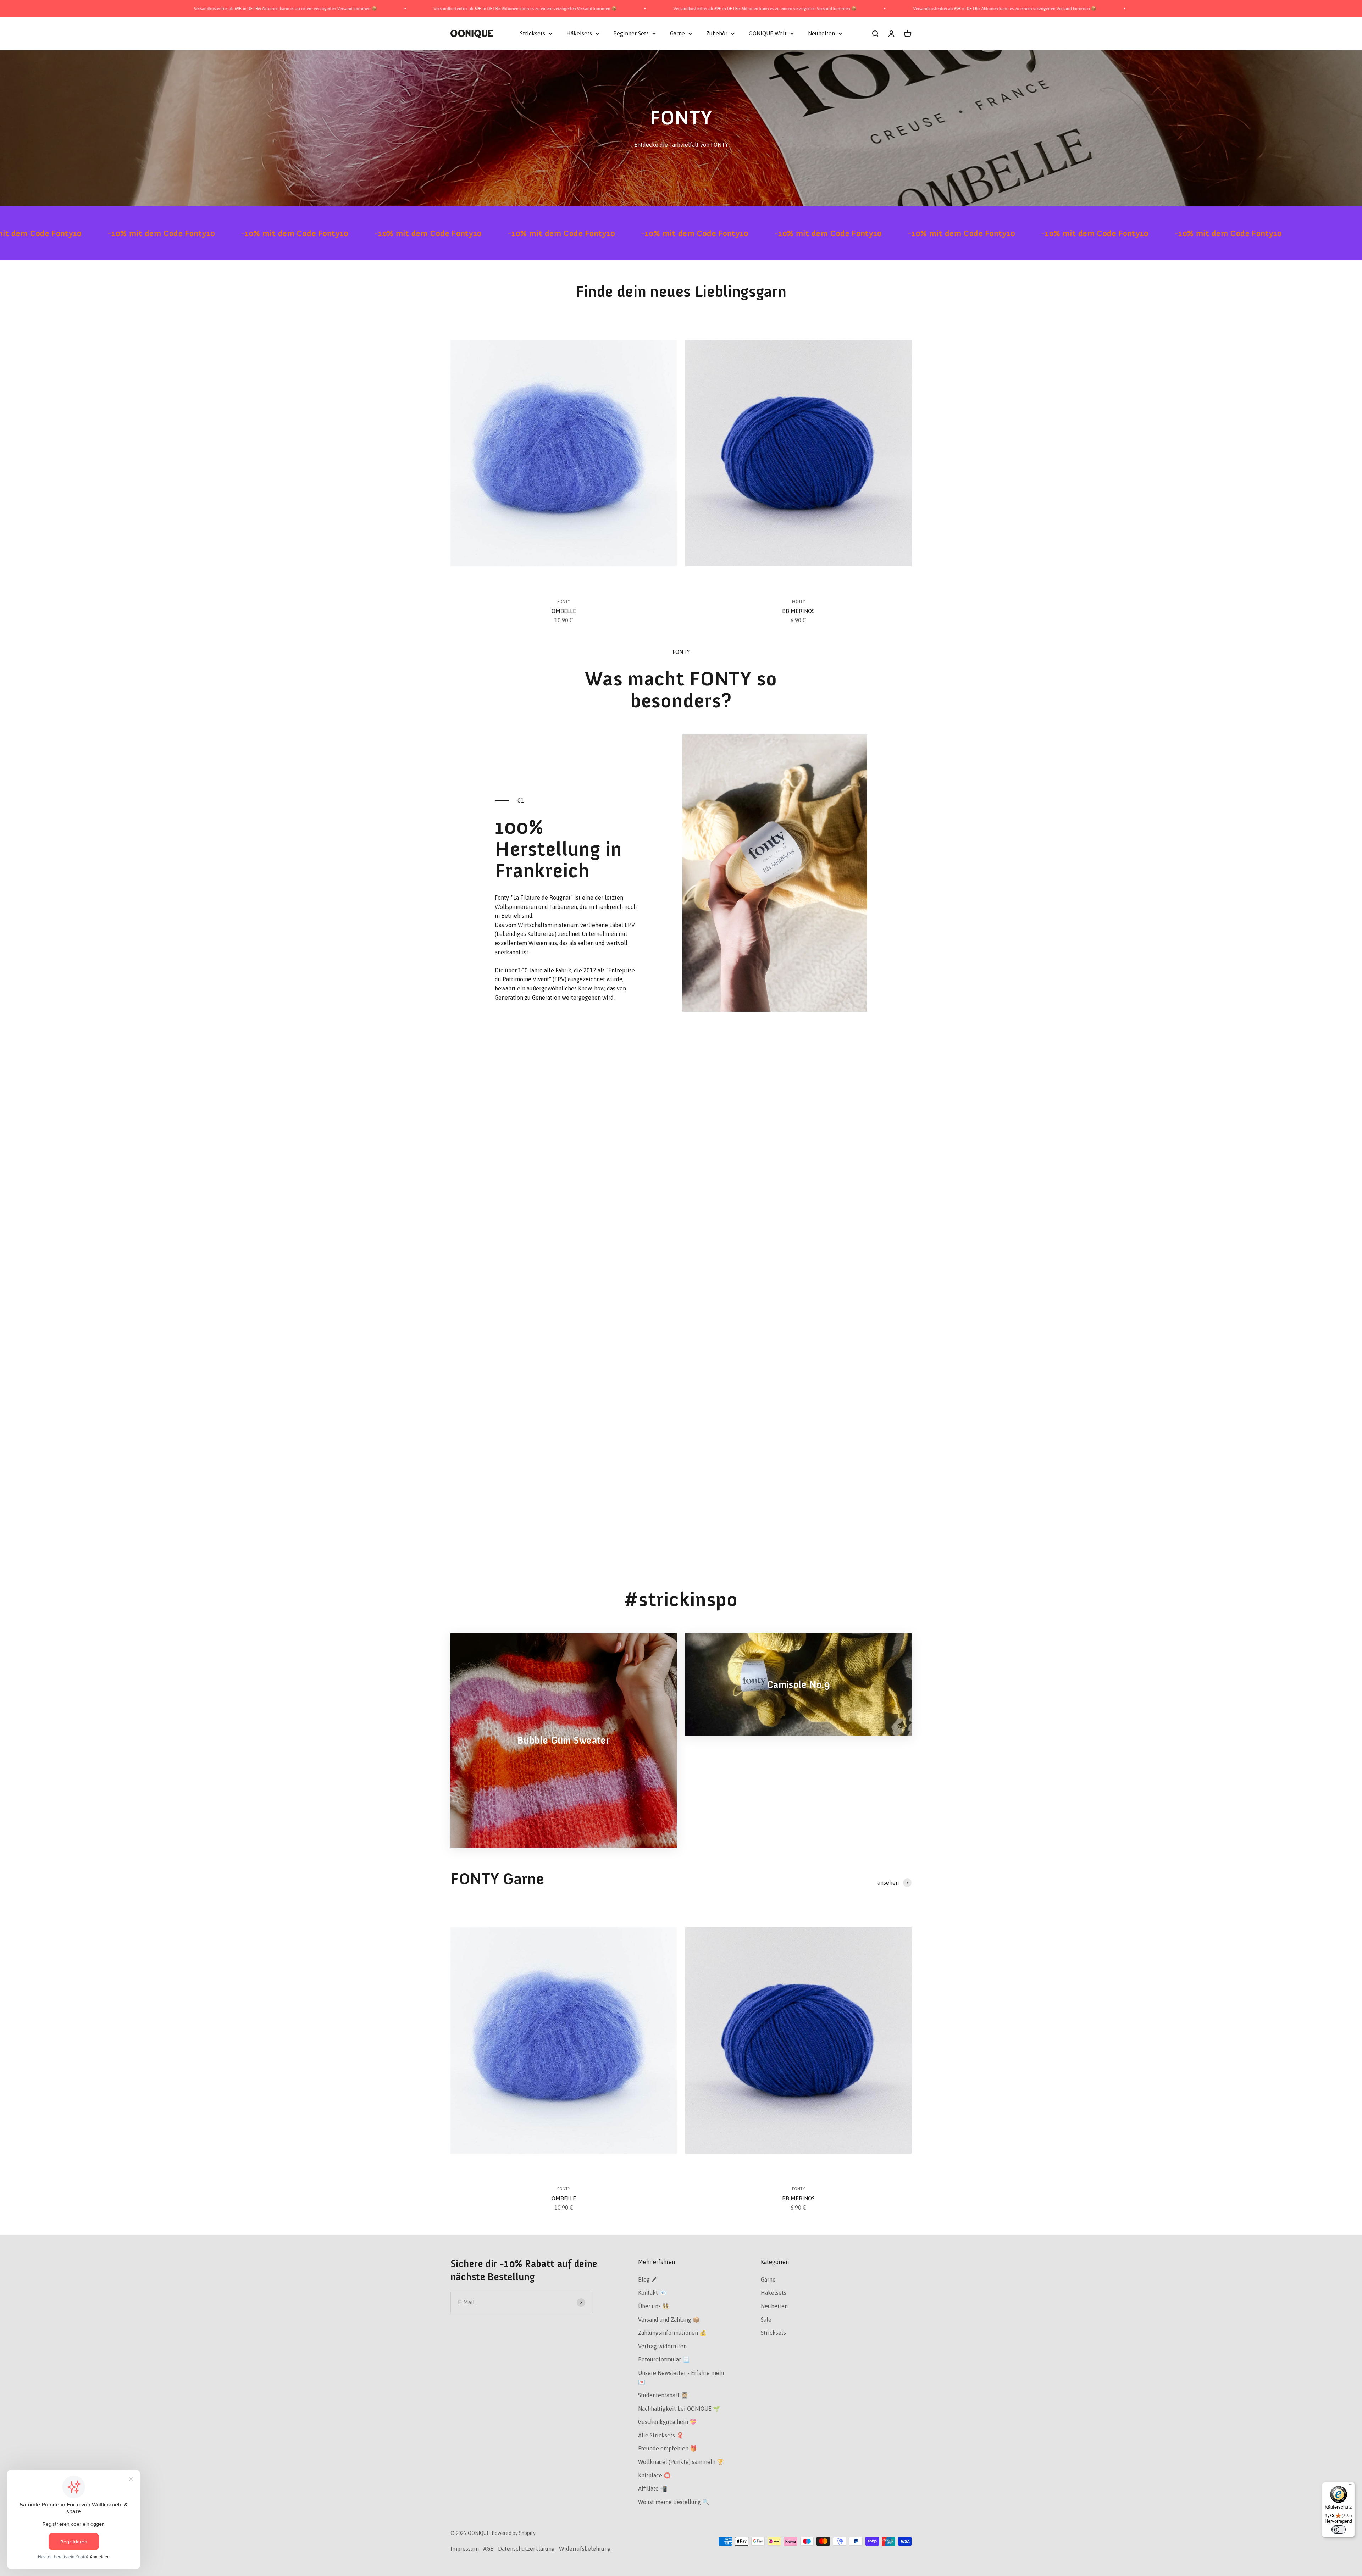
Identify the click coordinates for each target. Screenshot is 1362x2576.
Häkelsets (579, 33)
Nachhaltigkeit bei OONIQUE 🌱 (679, 2409)
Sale (766, 2320)
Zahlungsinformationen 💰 (672, 2333)
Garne (677, 33)
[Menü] (1351, 2486)
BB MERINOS (798, 611)
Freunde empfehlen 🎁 (668, 2448)
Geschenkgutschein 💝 (667, 2422)
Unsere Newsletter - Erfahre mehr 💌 (681, 2377)
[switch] (1339, 2530)
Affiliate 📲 (653, 2488)
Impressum (465, 2549)
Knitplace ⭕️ (654, 2475)
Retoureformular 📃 (664, 2359)
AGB (488, 2549)
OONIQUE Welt (768, 33)
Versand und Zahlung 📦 (669, 2320)
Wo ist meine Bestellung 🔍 (674, 2502)
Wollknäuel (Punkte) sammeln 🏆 (681, 2462)
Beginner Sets (631, 33)
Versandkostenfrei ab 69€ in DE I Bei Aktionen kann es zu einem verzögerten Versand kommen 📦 (284, 9)
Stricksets (533, 33)
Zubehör (717, 33)
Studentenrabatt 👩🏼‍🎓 (663, 2395)
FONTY (564, 601)
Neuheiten (821, 33)
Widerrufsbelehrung (585, 2549)
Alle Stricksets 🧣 (661, 2435)
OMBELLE (564, 611)
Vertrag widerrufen (662, 2346)
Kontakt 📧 (652, 2293)
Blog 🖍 (648, 2280)
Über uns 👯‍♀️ (654, 2306)
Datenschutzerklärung (526, 2549)
